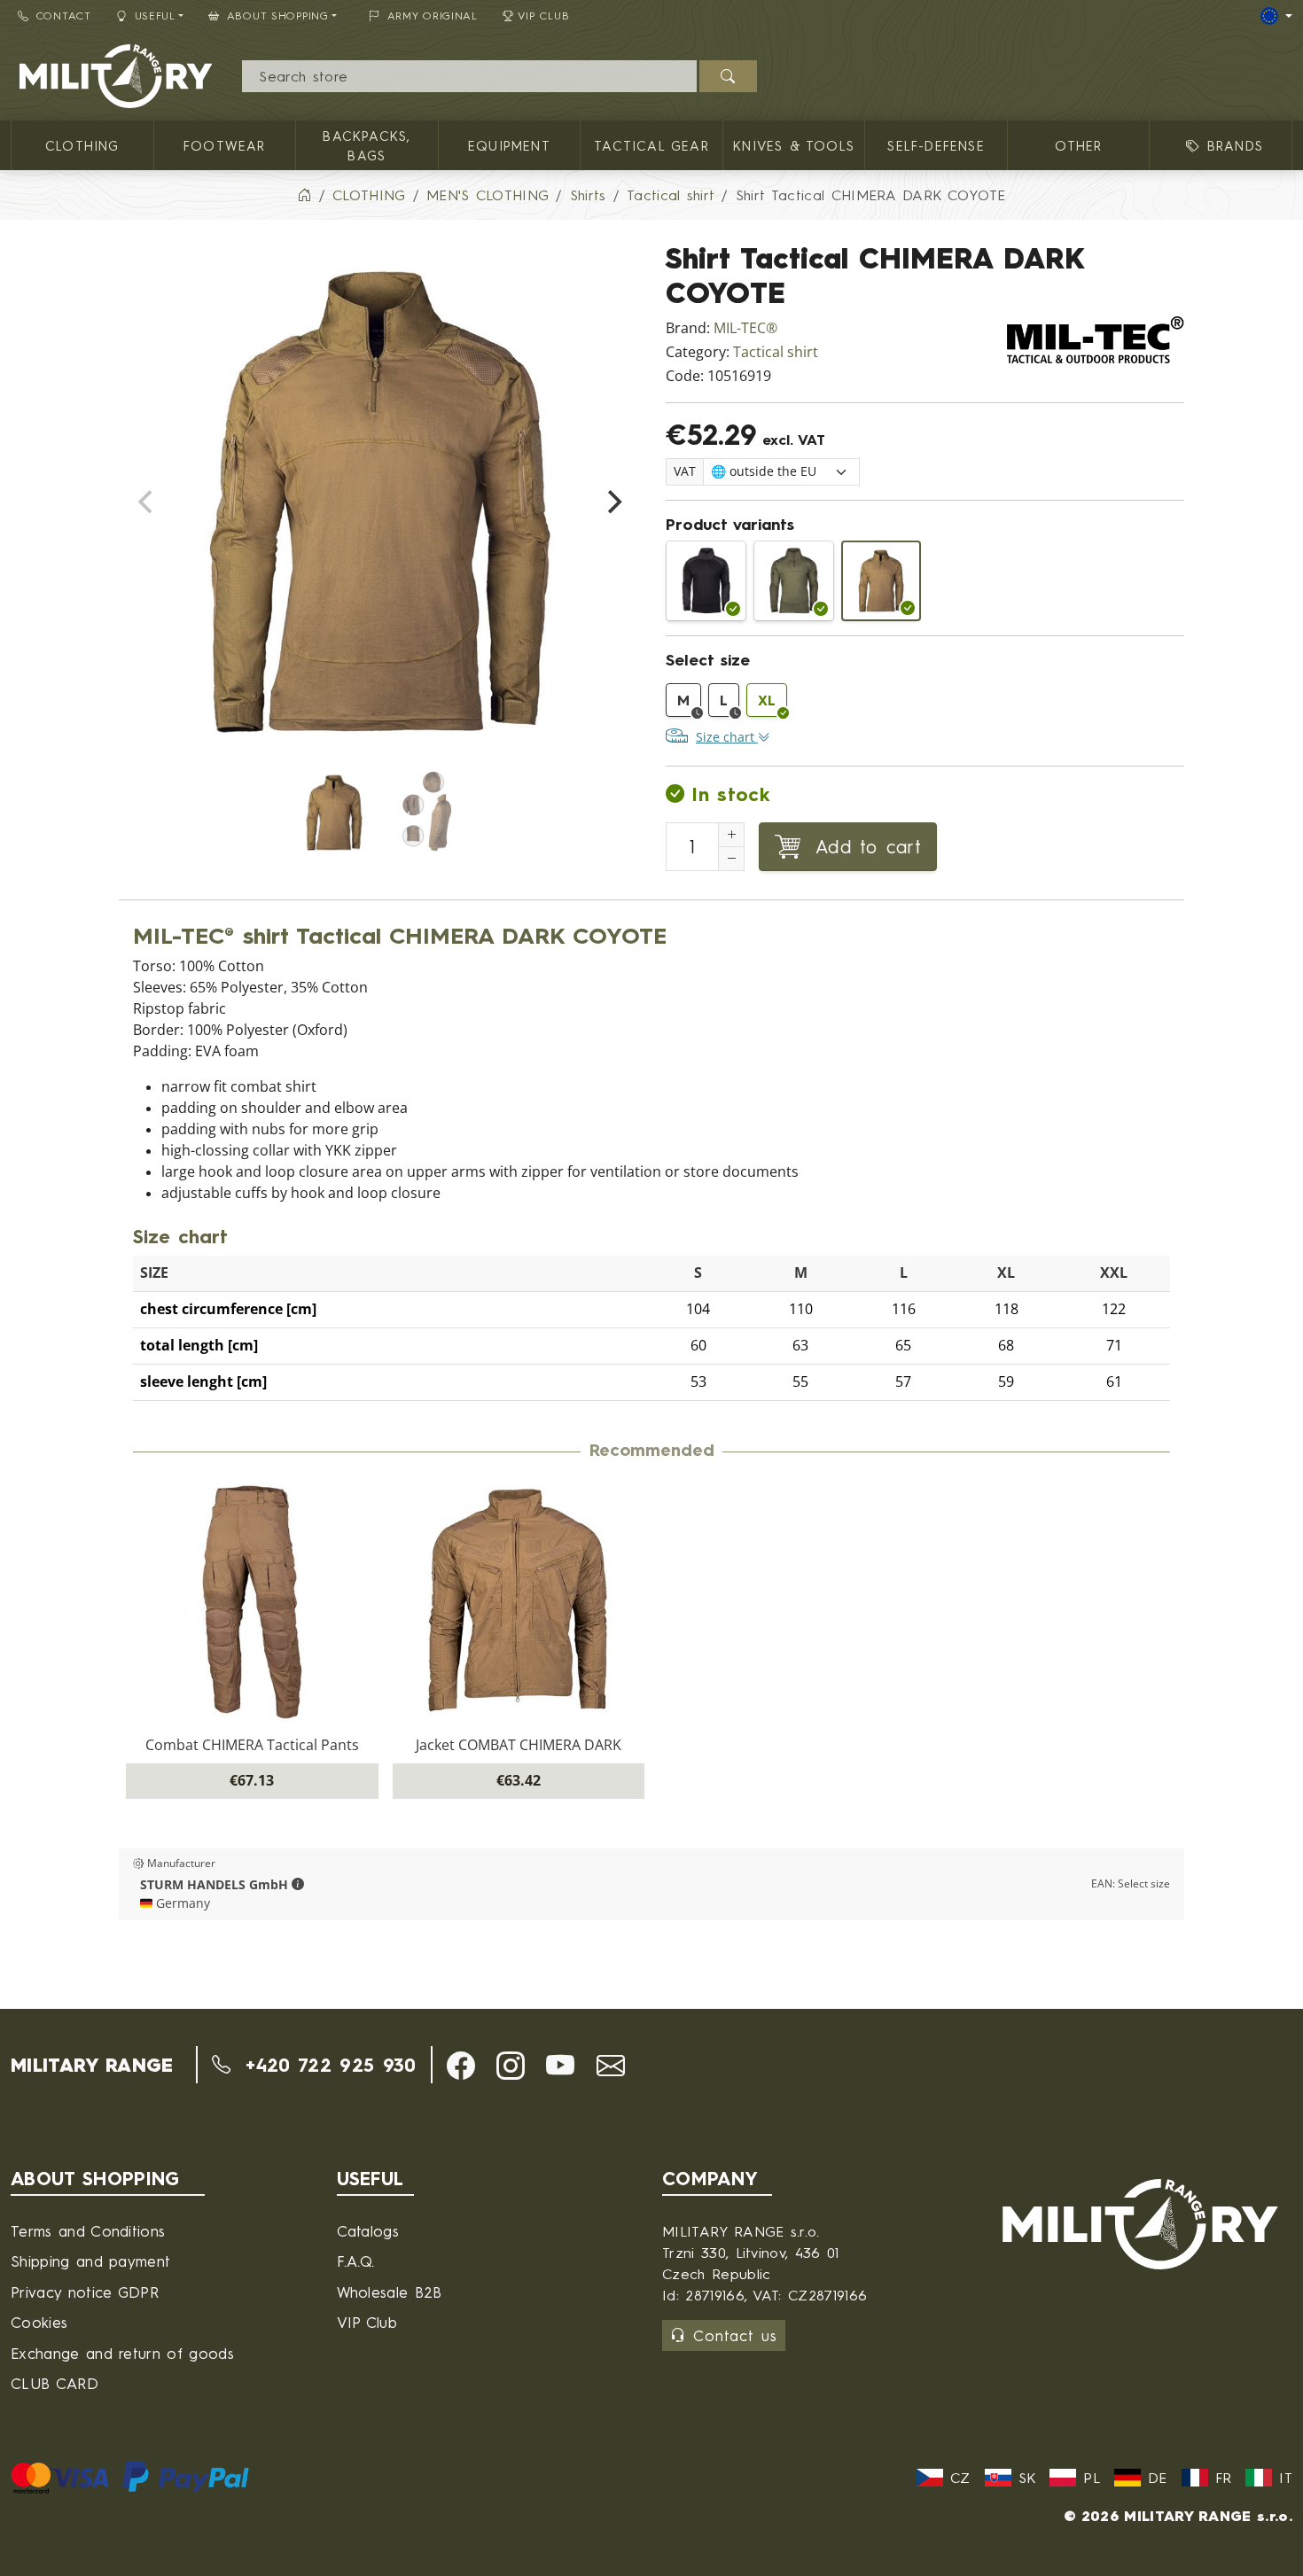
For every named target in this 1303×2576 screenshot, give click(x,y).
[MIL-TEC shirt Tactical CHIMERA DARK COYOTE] (882, 581)
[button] (298, 1885)
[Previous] (147, 502)
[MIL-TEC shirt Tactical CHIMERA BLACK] (706, 581)
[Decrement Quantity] (731, 859)
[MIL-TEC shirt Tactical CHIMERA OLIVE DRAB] (794, 581)
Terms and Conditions (88, 2231)
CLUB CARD (55, 2383)
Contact (64, 16)
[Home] (304, 195)
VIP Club (544, 16)
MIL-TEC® (745, 328)
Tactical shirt (776, 352)
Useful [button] (155, 16)
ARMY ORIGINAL (433, 16)
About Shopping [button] (278, 16)
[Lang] (1276, 16)
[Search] (728, 76)
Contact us (735, 2335)
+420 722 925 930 (327, 2065)
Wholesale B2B (390, 2292)
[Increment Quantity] (731, 835)
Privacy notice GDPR (85, 2292)
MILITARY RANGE (92, 2065)
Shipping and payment (90, 2261)
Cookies (39, 2322)
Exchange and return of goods (122, 2353)
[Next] (612, 502)
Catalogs (368, 2231)
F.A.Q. (356, 2261)
